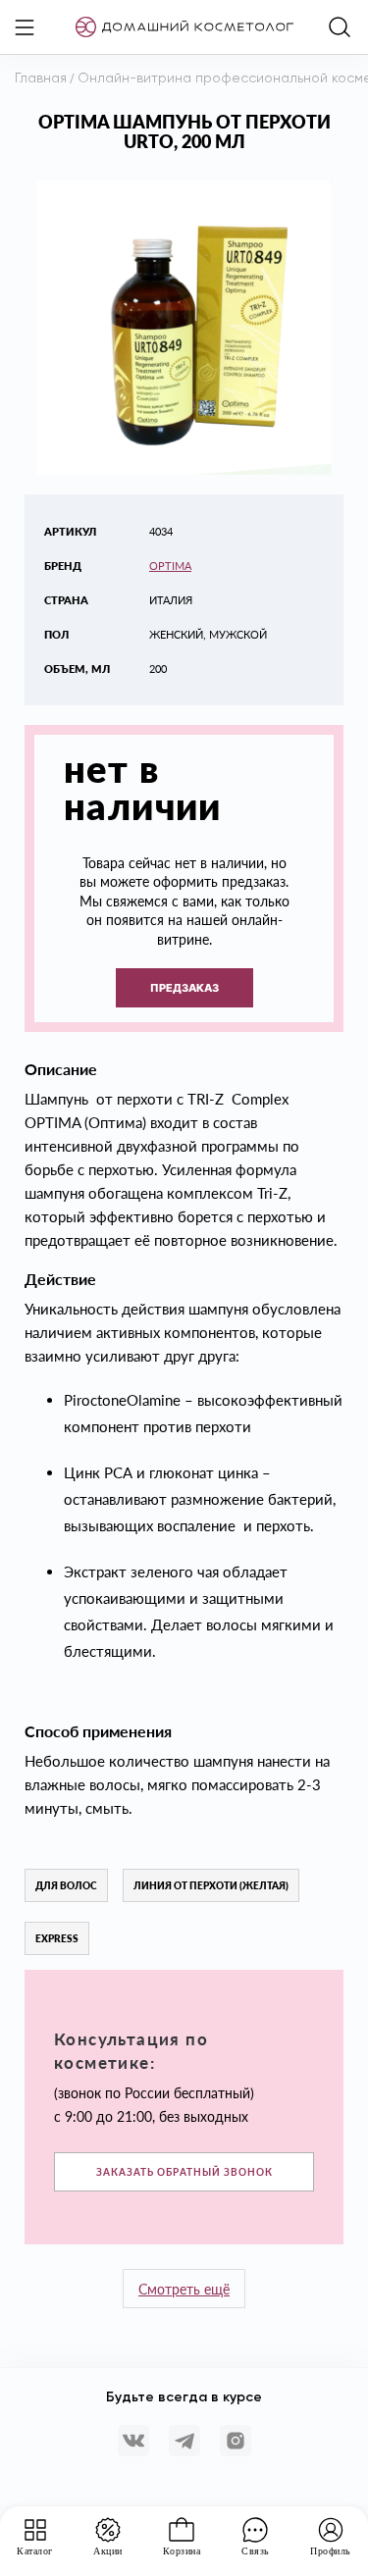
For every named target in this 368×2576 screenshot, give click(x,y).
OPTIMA (170, 566)
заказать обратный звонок (184, 2172)
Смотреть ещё (184, 2289)
